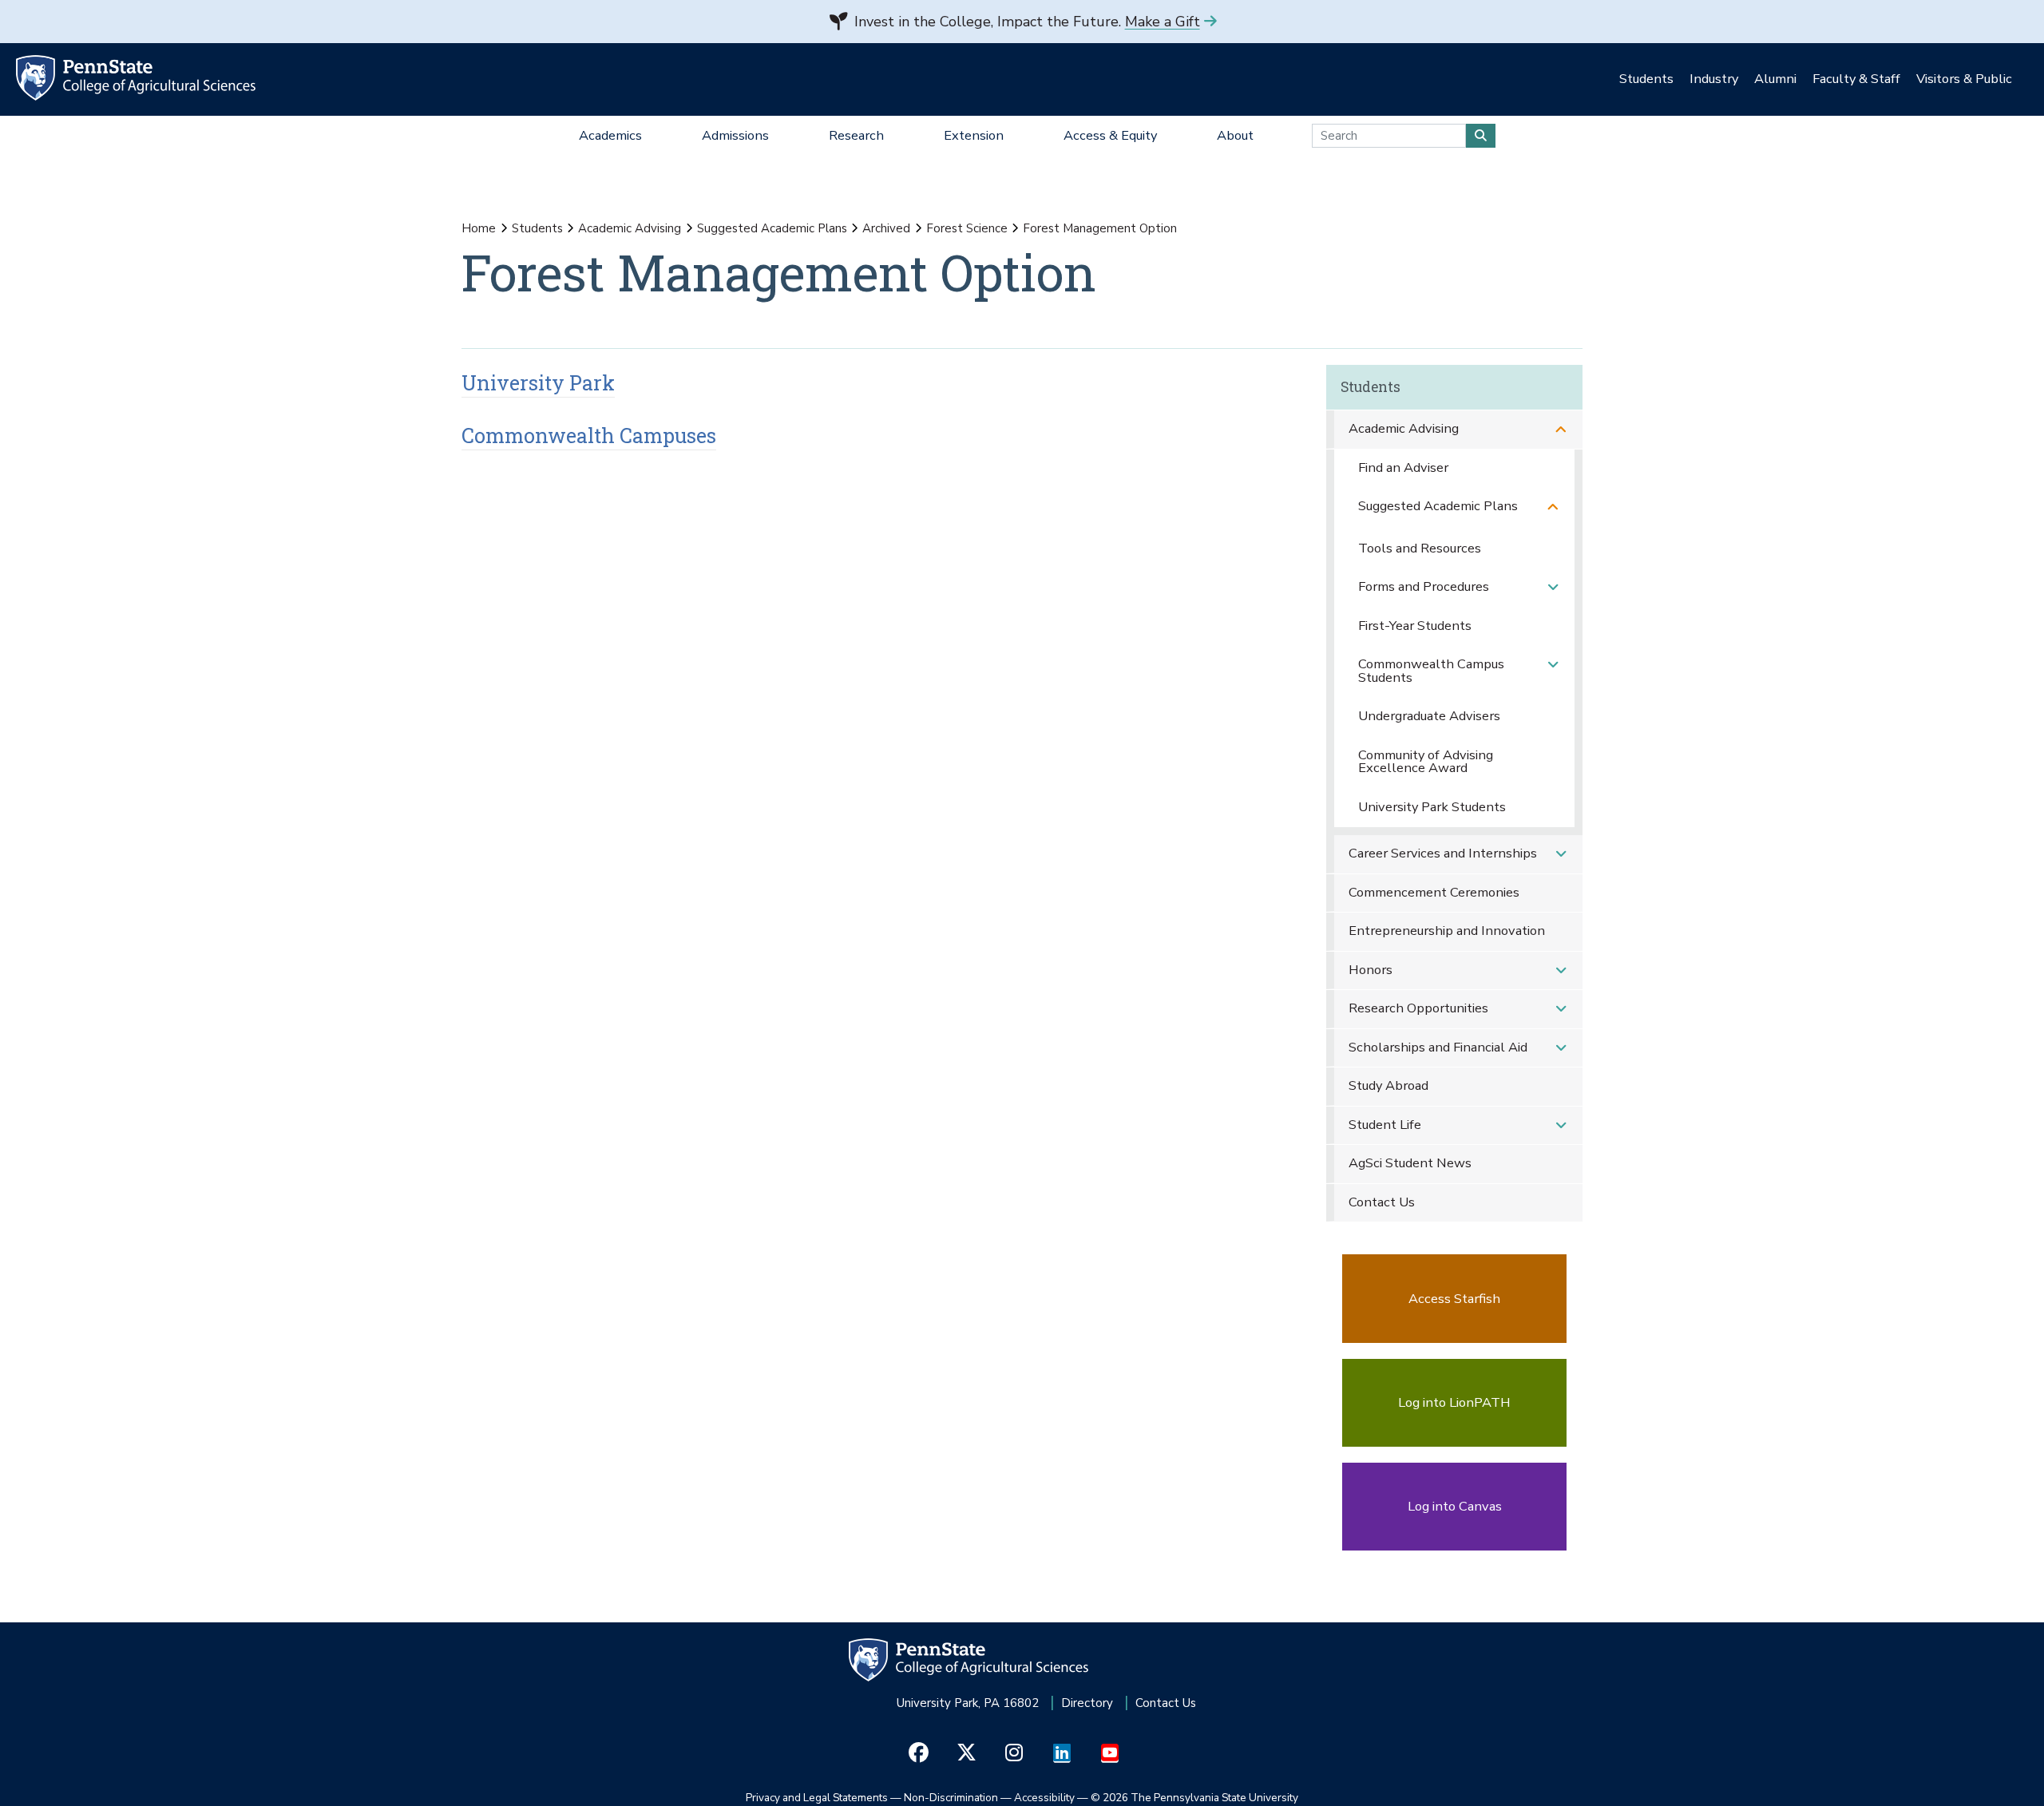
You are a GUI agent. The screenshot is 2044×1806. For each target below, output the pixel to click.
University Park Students (1432, 807)
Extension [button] (974, 135)
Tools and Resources (1420, 548)
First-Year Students (1415, 626)
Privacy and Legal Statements (817, 1798)
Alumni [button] (1775, 79)
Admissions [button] (735, 135)
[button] (1561, 429)
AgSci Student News (1410, 1163)
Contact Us (1382, 1202)
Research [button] (856, 135)
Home (479, 228)
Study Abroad (1388, 1085)
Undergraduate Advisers (1429, 716)
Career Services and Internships (1443, 853)
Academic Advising (630, 228)
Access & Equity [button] (1110, 135)
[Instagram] (1014, 1753)
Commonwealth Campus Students (1431, 671)
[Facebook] (919, 1753)
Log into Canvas (1455, 1506)
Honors (1371, 970)
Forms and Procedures (1424, 586)
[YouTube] (1110, 1753)
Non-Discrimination (951, 1798)
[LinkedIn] (1062, 1753)
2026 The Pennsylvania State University (1194, 1798)
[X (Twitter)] (967, 1753)
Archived (886, 228)
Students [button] (1646, 79)
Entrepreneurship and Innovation (1447, 931)
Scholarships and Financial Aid (1438, 1047)
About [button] (1235, 135)
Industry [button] (1714, 79)
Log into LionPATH (1454, 1402)
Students (537, 228)
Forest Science (967, 228)
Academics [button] (610, 135)
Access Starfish (1454, 1299)
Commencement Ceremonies (1434, 892)
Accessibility (1044, 1798)
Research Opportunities (1418, 1008)
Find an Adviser (1403, 467)
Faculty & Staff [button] (1856, 79)
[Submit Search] (1481, 136)
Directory (1087, 1703)
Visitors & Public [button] (1964, 79)
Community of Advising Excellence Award (1426, 762)
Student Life (1385, 1125)
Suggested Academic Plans (772, 228)
